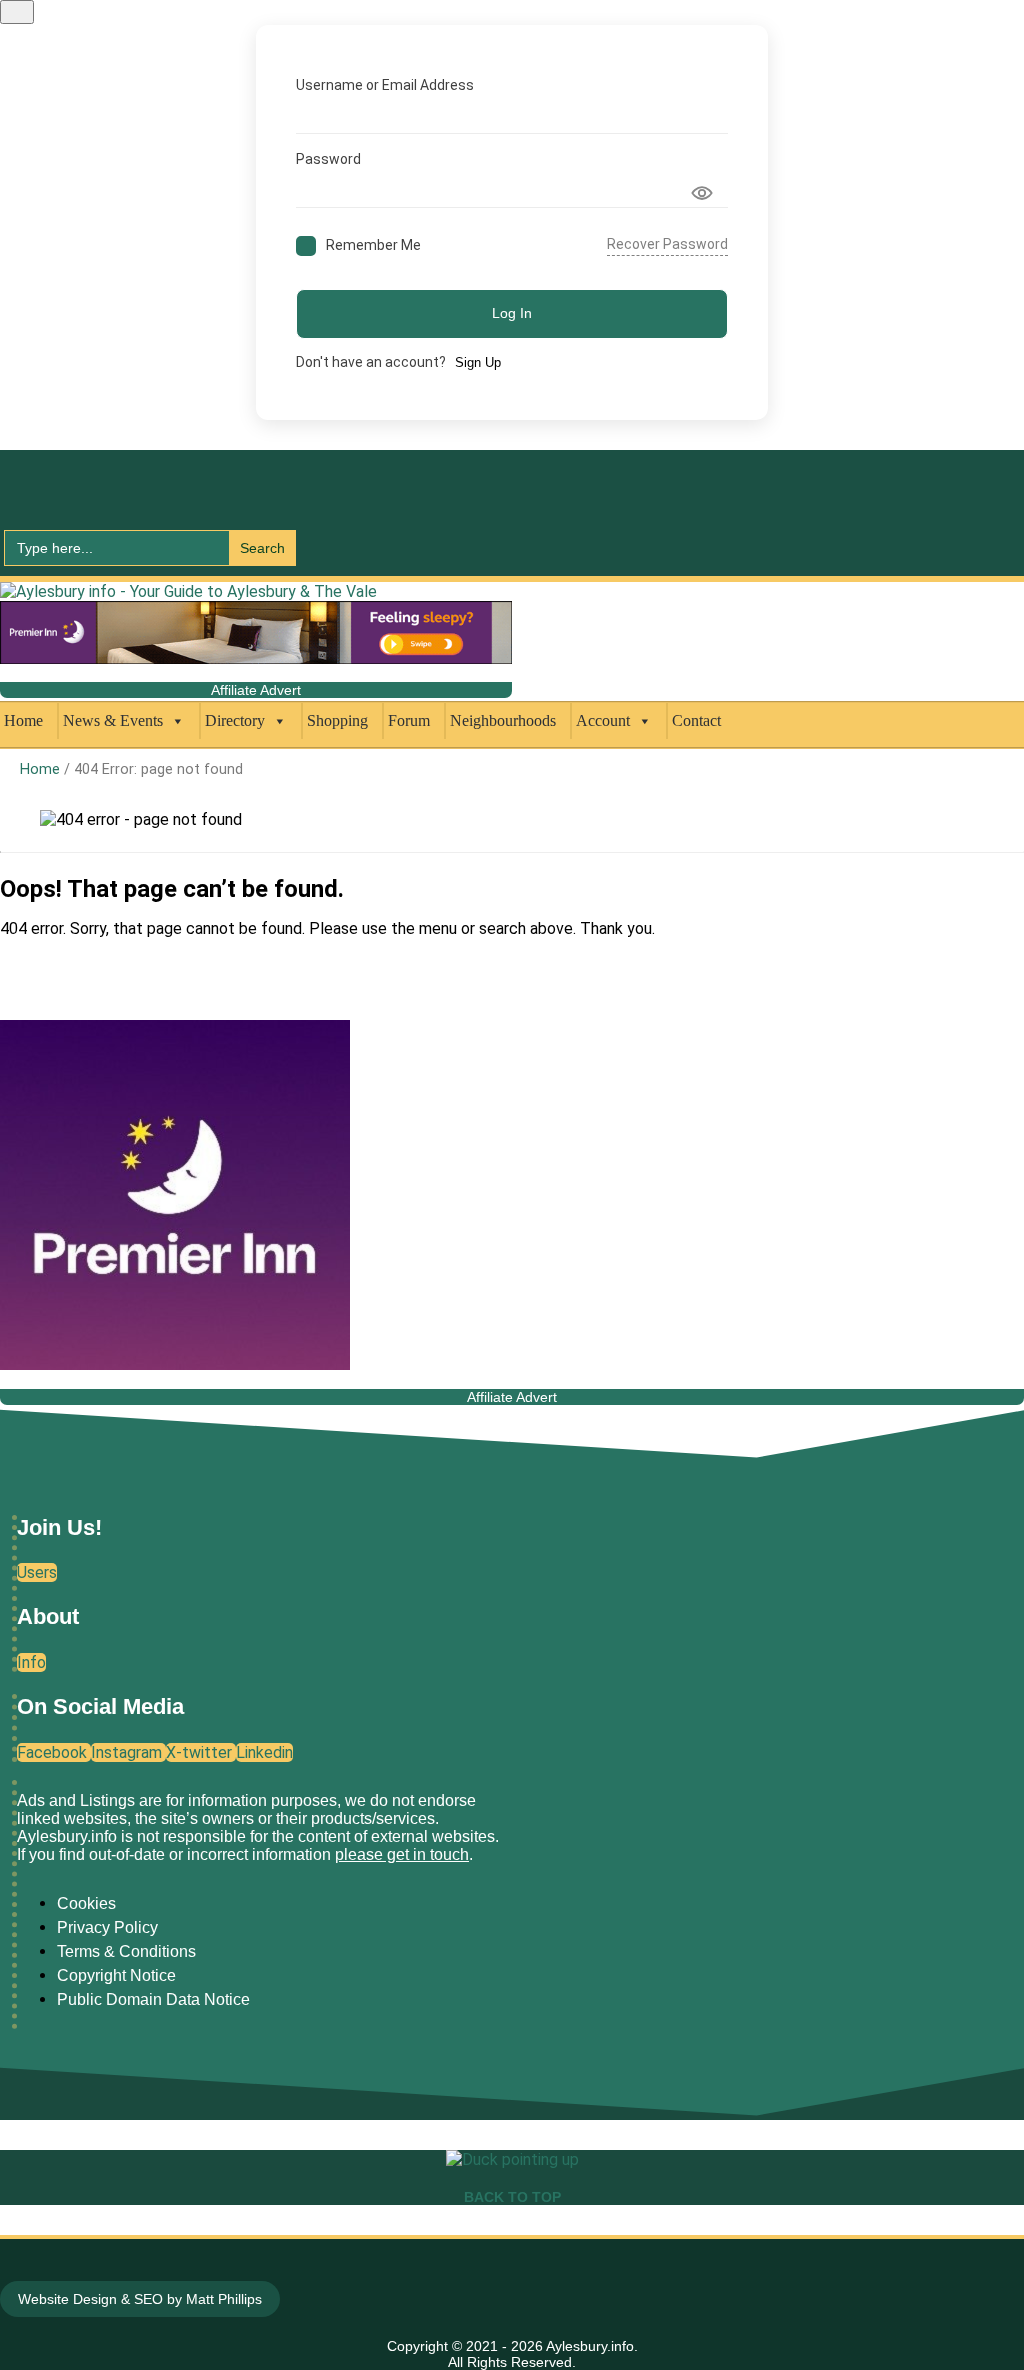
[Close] (17, 12)
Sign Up (478, 362)
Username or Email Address (385, 85)
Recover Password (667, 244)
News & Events (113, 720)
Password (328, 159)
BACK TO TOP (512, 2197)
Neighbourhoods (503, 720)
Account (603, 720)
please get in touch (402, 1854)
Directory (235, 720)
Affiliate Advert (256, 690)
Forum (409, 720)
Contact (696, 720)
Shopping (337, 720)
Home (23, 720)
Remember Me (373, 245)
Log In (512, 313)
